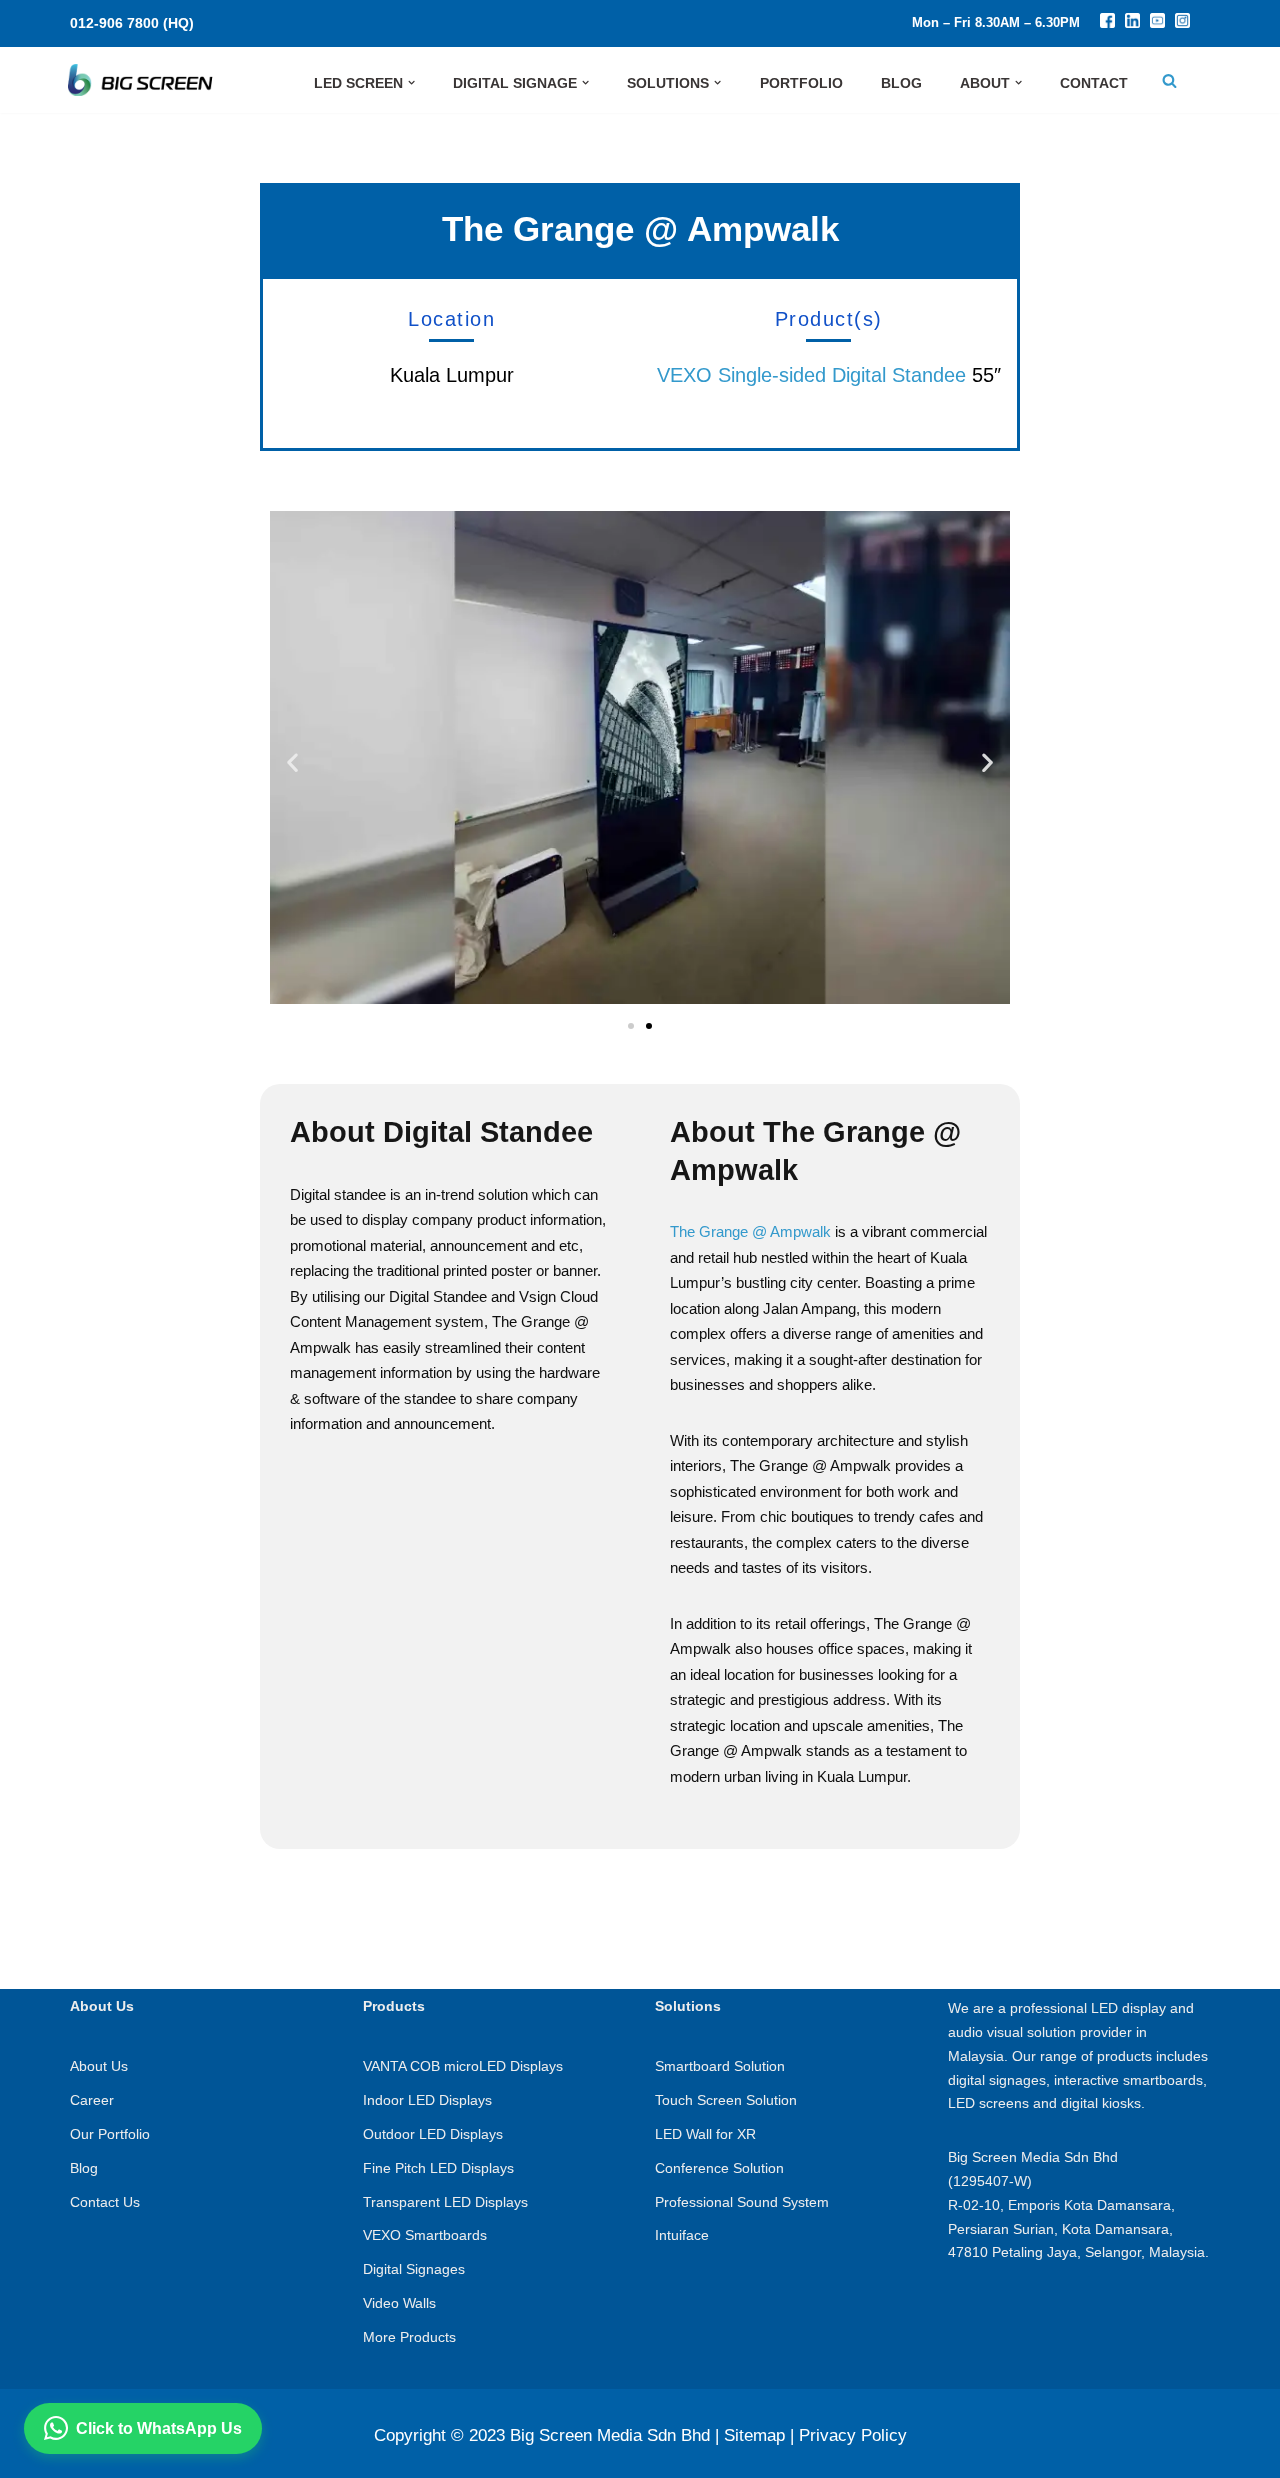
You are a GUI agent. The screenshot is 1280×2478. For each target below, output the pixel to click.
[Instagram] (1182, 22)
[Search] (1169, 80)
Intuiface (682, 2235)
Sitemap (754, 2435)
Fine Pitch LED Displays (438, 2168)
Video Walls (399, 2303)
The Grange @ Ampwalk (750, 1231)
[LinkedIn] (1132, 22)
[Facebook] (1107, 22)
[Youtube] (1157, 22)
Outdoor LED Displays (433, 2134)
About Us (99, 2066)
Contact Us (105, 2202)
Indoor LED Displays (427, 2100)
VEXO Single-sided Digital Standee (811, 375)
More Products (409, 2337)
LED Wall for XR (705, 2134)
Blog (84, 2168)
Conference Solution (719, 2168)
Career (92, 2100)
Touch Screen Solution (726, 2100)
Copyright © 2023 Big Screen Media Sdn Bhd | (546, 2435)
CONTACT (1094, 83)
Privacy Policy (853, 2435)
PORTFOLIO (801, 83)
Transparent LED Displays (445, 2202)
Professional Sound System (742, 2202)
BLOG (901, 83)
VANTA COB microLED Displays (463, 2066)
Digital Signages (414, 2269)
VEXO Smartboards (425, 2235)
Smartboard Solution (720, 2066)
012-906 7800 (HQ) (132, 23)
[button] (411, 82)
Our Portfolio (110, 2134)
